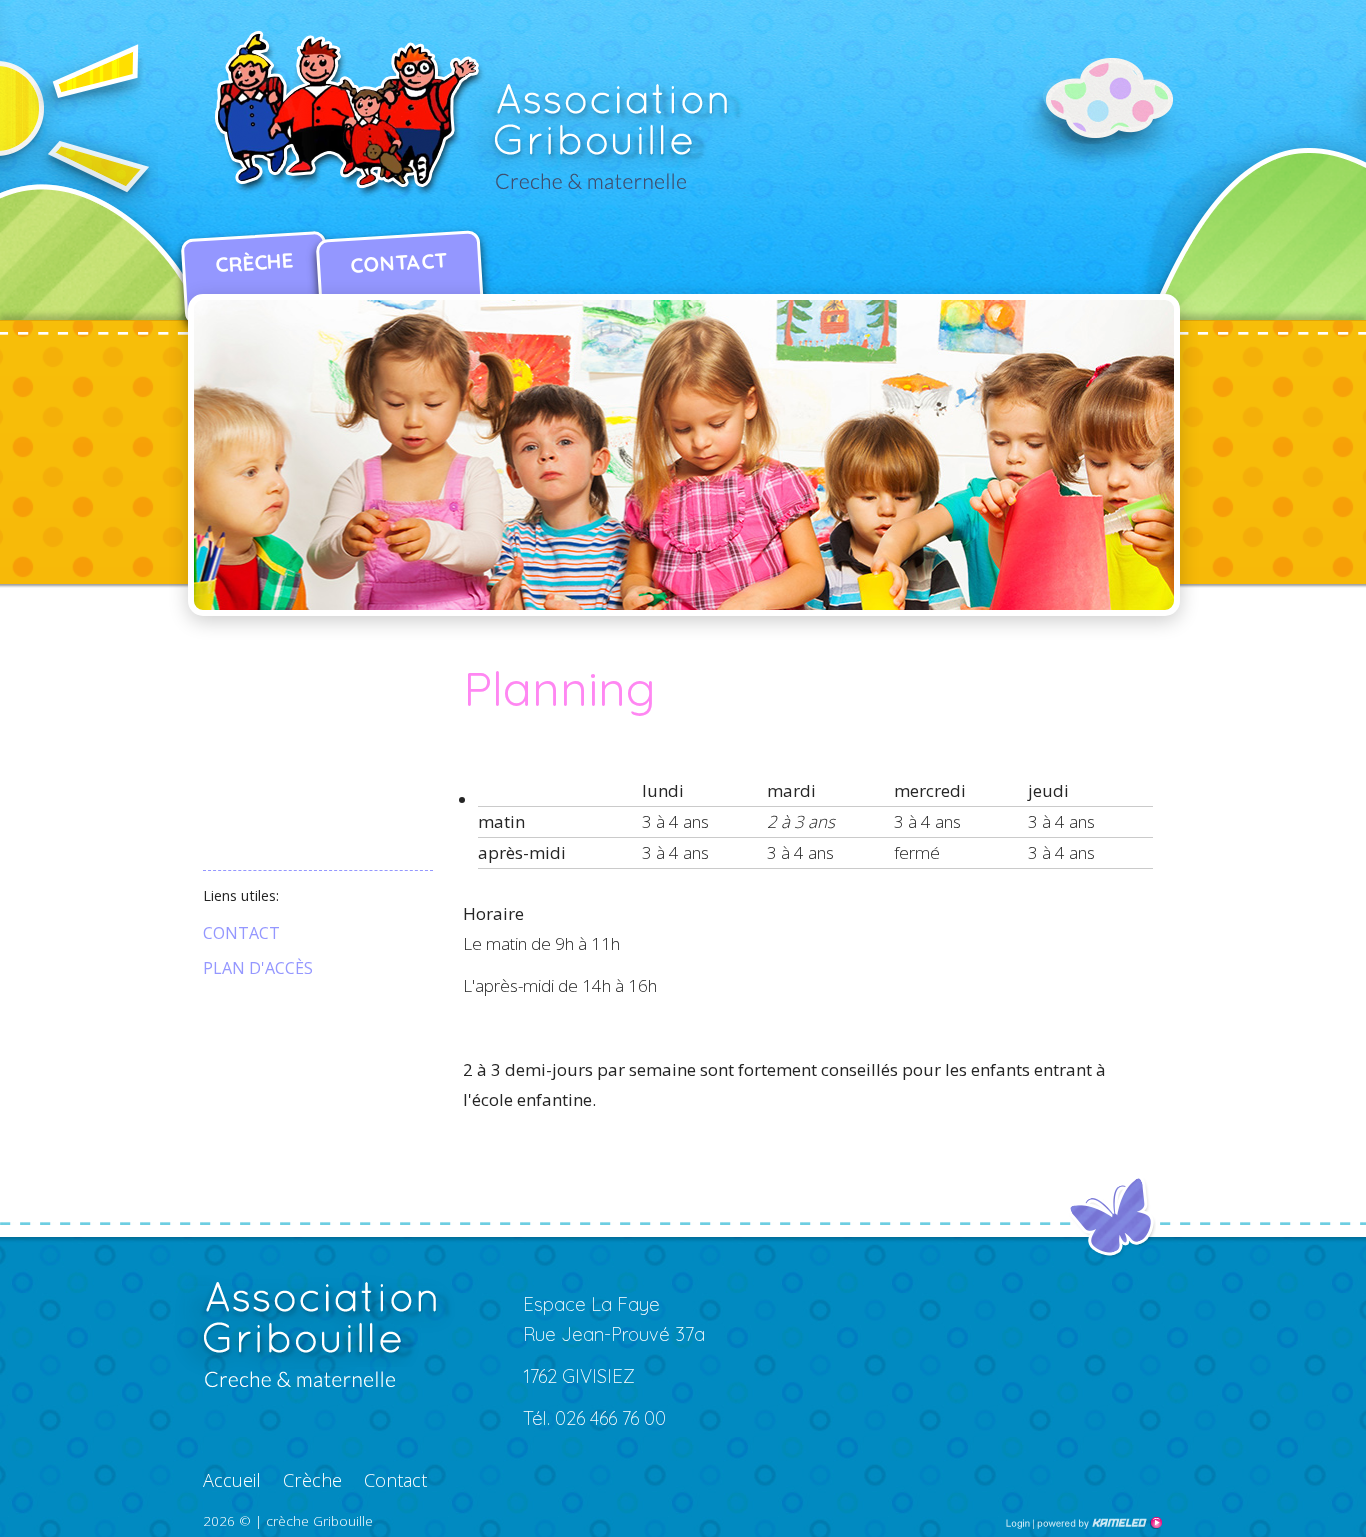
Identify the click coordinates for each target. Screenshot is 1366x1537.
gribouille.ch (478, 115)
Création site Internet (1098, 1523)
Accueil (232, 1480)
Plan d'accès (258, 968)
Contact (398, 262)
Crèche (254, 263)
